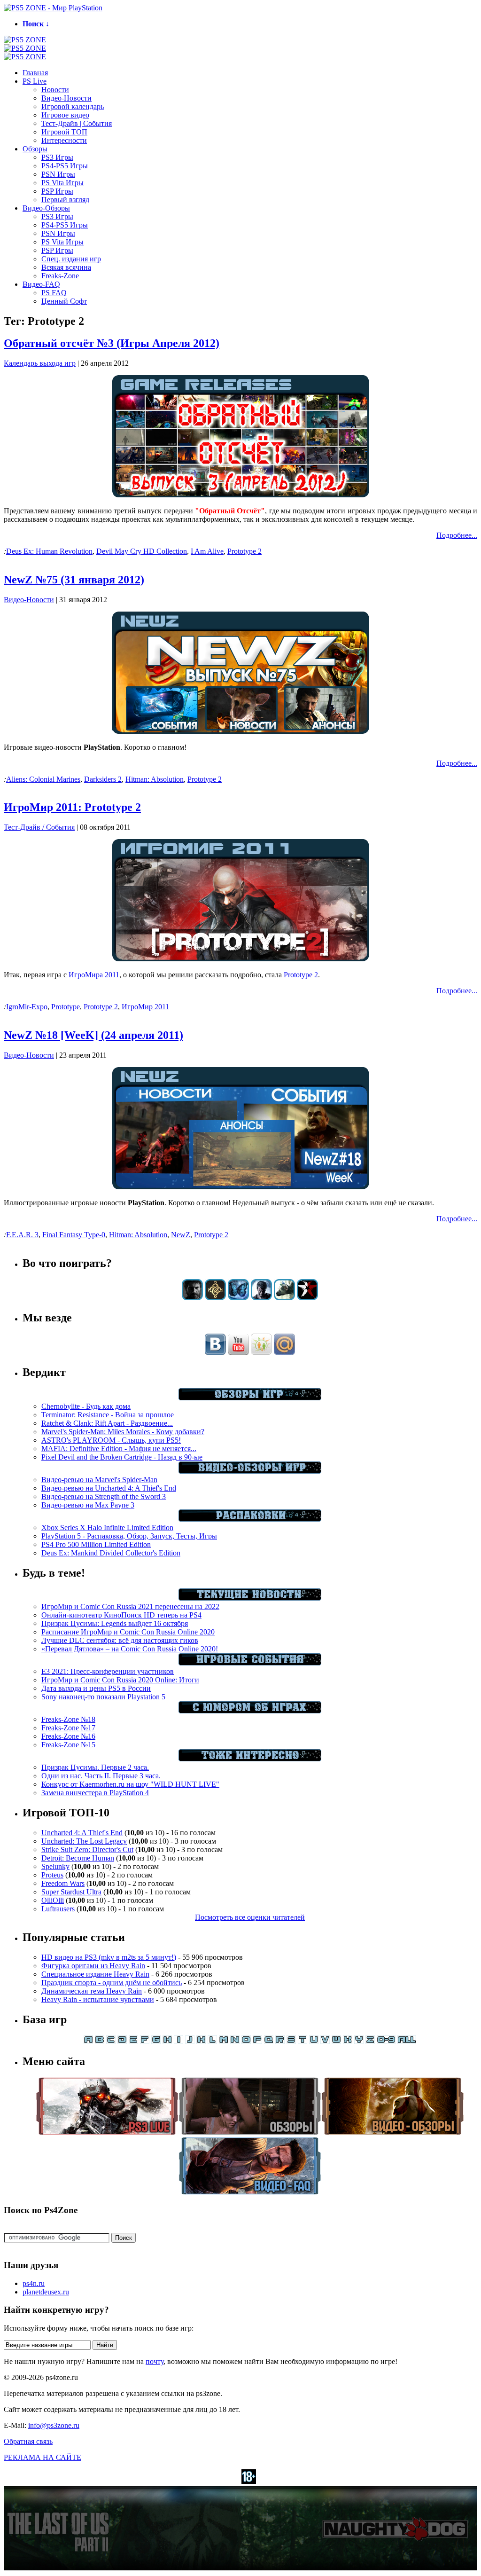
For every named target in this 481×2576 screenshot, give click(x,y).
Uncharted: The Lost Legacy (84, 1841)
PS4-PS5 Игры (65, 166)
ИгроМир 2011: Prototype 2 (72, 807)
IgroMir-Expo (27, 1007)
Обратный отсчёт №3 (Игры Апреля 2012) (112, 343)
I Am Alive (207, 551)
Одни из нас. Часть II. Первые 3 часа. (101, 1776)
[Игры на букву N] (235, 2041)
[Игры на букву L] (212, 2041)
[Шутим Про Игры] (250, 1711)
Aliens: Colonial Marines (43, 779)
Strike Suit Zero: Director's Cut (87, 1850)
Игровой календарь (73, 106)
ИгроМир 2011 (145, 1007)
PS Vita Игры (62, 183)
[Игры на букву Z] (370, 2041)
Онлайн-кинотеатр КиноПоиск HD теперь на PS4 (121, 1615)
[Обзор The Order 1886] (215, 1298)
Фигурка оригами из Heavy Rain (93, 1966)
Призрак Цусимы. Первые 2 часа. (95, 1767)
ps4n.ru (34, 2283)
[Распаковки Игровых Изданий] (250, 1519)
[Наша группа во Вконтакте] (215, 1352)
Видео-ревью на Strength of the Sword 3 (104, 1496)
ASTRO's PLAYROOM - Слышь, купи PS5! (111, 1440)
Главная (35, 73)
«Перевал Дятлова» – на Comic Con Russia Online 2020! (130, 1649)
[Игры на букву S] (291, 2041)
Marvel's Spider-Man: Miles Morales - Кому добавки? (123, 1432)
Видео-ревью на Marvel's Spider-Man (99, 1480)
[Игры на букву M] (224, 2041)
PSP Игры (57, 191)
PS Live (35, 81)
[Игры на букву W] (336, 2041)
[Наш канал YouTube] (238, 1352)
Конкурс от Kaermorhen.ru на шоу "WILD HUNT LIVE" (130, 1784)
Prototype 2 (244, 551)
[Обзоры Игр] (250, 1398)
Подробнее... (457, 535)
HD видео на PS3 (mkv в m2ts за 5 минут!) (109, 1957)
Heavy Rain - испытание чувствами (98, 1999)
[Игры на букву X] (348, 2041)
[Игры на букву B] (100, 2041)
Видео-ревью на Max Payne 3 (88, 1505)
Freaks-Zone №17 (68, 1728)
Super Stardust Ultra (71, 1892)
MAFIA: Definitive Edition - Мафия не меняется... (119, 1449)
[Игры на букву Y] (359, 2041)
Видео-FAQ (41, 284)
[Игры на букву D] (122, 2041)
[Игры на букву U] (314, 2041)
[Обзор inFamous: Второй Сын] (307, 1298)
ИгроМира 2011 (94, 975)
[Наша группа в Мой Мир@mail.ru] (284, 1352)
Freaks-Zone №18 (68, 1719)
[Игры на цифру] (386, 2041)
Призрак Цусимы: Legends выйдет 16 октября (115, 1623)
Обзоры (35, 149)
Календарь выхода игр (40, 363)
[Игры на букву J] (190, 2041)
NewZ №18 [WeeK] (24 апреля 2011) (93, 1035)
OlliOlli (53, 1900)
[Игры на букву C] (111, 2041)
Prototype (66, 1007)
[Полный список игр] (407, 2041)
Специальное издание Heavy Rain (95, 1974)
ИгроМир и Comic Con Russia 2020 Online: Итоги (120, 1680)
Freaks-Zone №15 (68, 1745)
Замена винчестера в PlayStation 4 (95, 1793)
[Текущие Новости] (250, 1598)
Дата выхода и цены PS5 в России (96, 1688)
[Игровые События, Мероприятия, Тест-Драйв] (250, 1663)
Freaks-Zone (60, 276)
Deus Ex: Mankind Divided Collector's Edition (111, 1553)
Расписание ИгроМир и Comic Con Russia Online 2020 (128, 1632)
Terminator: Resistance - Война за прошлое (108, 1415)
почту (155, 2361)
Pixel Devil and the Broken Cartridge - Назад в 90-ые (122, 1457)
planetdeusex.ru (46, 2292)
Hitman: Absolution (155, 779)
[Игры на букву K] (201, 2041)
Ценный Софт (64, 301)
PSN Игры (58, 174)
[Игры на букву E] (133, 2041)
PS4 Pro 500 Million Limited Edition (96, 1544)
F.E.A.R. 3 (22, 1235)
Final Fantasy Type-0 (74, 1235)
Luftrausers (58, 1909)
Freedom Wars (63, 1883)
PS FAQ (54, 293)
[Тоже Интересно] (250, 1759)
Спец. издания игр (71, 259)
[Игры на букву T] (303, 2041)
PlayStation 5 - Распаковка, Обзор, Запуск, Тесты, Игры (129, 1536)
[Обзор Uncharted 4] (261, 1298)
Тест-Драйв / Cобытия (39, 827)
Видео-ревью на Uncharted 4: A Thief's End (109, 1488)
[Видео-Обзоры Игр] (250, 1471)
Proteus (52, 1875)
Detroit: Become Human (78, 1858)
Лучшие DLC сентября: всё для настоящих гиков (120, 1640)
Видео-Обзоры (46, 208)
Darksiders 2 (103, 779)
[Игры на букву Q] (269, 2041)
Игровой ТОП (64, 132)
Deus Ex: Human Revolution (49, 551)
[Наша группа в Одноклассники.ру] (261, 1352)
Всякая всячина (66, 267)
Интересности (64, 140)
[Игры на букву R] (280, 2041)
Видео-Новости (66, 98)
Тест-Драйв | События (77, 123)
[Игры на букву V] (325, 2041)
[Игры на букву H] (167, 2041)
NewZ (181, 1235)
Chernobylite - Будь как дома (86, 1406)
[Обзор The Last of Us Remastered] (192, 1298)
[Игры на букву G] (156, 2041)
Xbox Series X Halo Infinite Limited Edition (107, 1528)
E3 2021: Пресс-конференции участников (108, 1671)
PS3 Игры (57, 157)
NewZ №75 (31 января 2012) (74, 580)
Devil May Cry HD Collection (142, 551)
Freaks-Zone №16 (68, 1736)
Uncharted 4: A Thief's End (82, 1833)
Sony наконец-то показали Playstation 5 (103, 1697)
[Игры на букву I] (178, 2041)
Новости (55, 90)
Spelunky (55, 1866)
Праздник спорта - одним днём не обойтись (112, 1983)
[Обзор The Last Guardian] (284, 1298)
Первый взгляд (65, 200)
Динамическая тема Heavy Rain (92, 1991)
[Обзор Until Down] (238, 1298)
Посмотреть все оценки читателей (250, 1917)
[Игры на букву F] (145, 2041)
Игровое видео (65, 115)
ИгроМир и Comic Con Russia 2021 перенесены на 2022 (130, 1606)
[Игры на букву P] (257, 2041)
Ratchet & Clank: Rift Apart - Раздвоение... (107, 1423)
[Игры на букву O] (246, 2041)
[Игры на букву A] (88, 2041)
